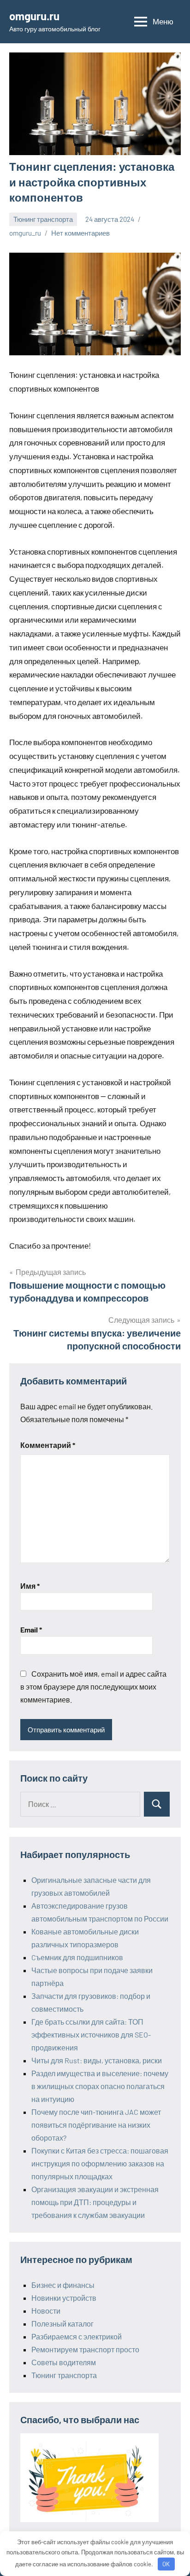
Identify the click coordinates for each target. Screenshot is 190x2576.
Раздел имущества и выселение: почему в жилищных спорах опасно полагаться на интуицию (100, 2086)
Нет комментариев (80, 233)
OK (166, 2564)
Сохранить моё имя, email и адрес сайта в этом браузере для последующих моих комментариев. (93, 1687)
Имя (30, 1586)
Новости (46, 2311)
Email (31, 1630)
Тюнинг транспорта (43, 219)
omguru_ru (25, 233)
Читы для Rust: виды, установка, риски (97, 2060)
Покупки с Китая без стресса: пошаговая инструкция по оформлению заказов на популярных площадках (100, 2163)
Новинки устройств (64, 2298)
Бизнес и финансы (63, 2285)
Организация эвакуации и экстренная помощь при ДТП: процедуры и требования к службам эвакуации (95, 2202)
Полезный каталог (62, 2324)
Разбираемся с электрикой (77, 2336)
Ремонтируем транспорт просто (85, 2349)
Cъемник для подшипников (77, 1957)
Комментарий (48, 1445)
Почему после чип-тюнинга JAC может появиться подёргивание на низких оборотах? (96, 2125)
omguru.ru (34, 16)
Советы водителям (64, 2362)
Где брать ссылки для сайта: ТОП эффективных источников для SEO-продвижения (91, 2035)
